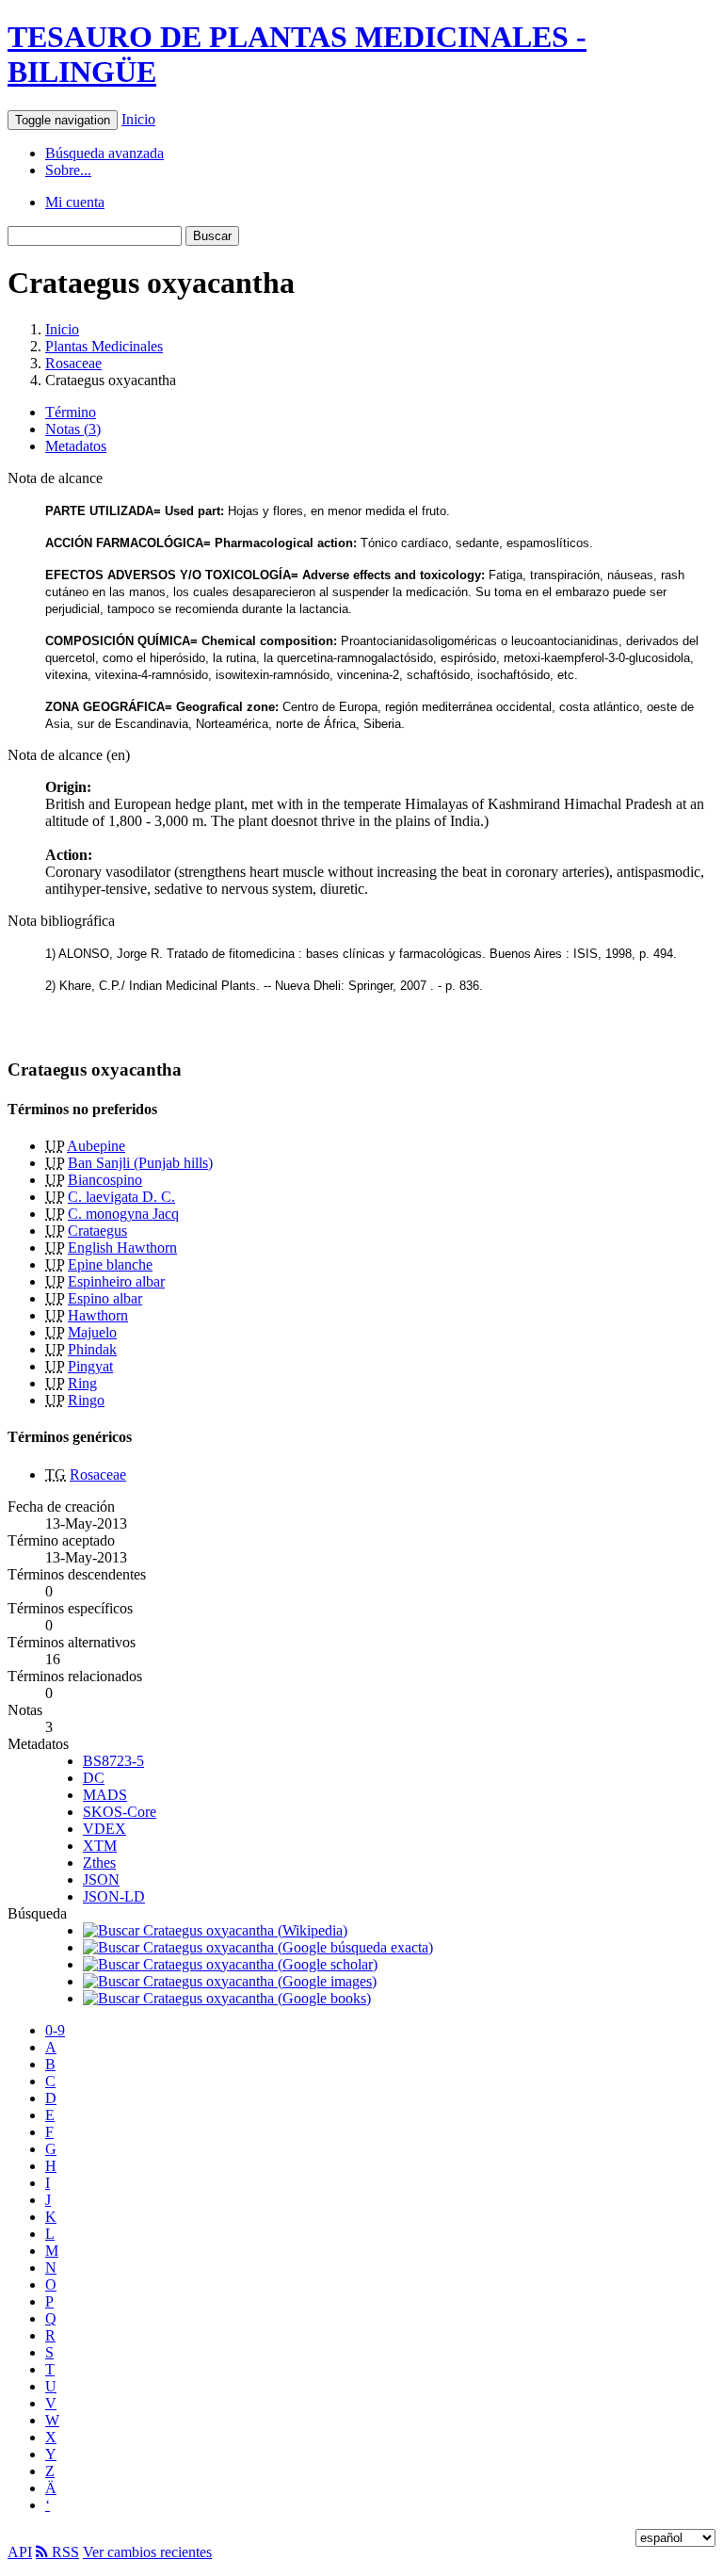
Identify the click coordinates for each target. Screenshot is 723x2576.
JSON (101, 1879)
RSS (64, 2552)
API (20, 2552)
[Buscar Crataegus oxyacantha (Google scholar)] (230, 1964)
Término (71, 412)
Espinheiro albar (116, 1281)
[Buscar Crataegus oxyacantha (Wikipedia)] (215, 1930)
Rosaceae (73, 363)
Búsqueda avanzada (104, 153)
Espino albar (105, 1298)
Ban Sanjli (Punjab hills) (140, 1163)
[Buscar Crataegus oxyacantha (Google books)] (227, 1998)
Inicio (138, 119)
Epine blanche (110, 1264)
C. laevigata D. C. (121, 1197)
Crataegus (97, 1231)
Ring (82, 1383)
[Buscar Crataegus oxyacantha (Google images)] (230, 1981)
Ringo (86, 1400)
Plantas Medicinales (104, 346)
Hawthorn (98, 1315)
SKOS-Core (120, 1812)
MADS (105, 1795)
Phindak (92, 1349)
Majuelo (92, 1332)
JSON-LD (114, 1896)
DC (94, 1778)
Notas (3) (73, 429)
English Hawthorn (122, 1247)
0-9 (55, 2030)
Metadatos (76, 446)
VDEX (104, 1829)
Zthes (99, 1863)
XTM (100, 1846)
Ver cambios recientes (147, 2552)
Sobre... (68, 170)
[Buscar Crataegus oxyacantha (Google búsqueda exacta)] (258, 1947)
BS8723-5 (113, 1761)
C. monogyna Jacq (123, 1214)
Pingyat (90, 1366)
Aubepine (96, 1146)
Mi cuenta (75, 202)
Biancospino (105, 1180)
